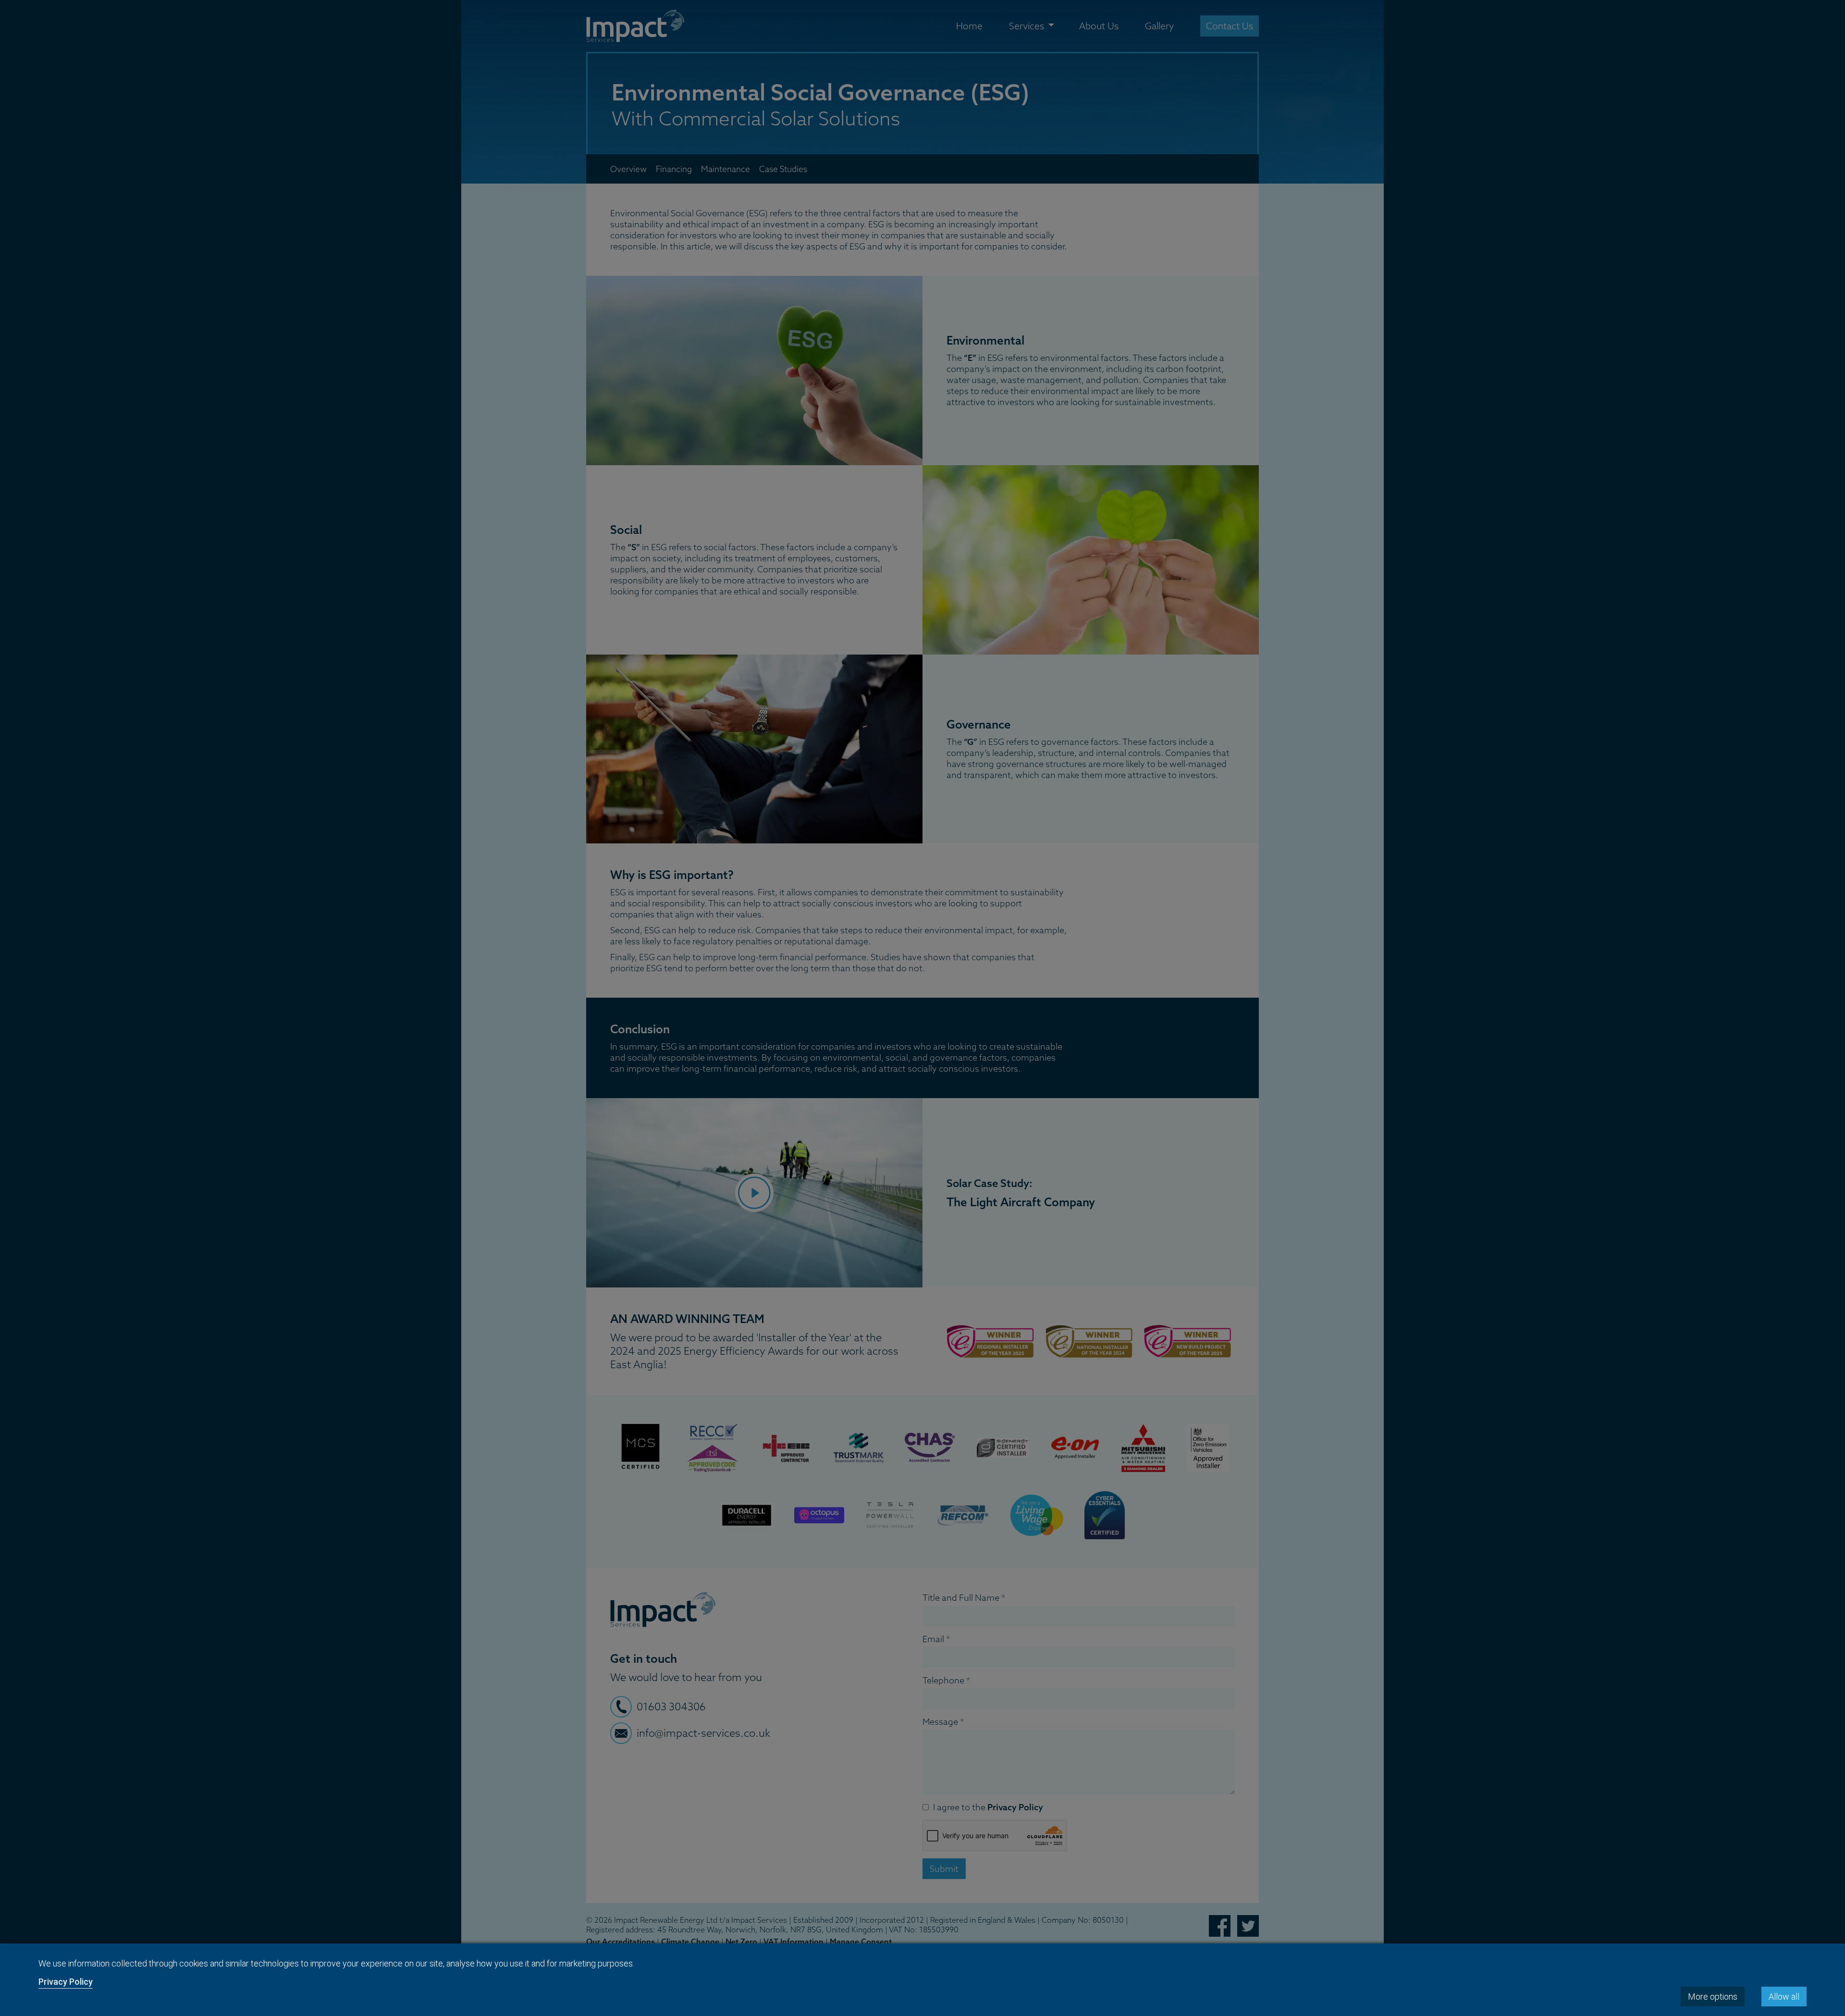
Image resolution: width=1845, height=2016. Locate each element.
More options (1713, 1997)
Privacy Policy (66, 1982)
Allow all (1784, 1997)
